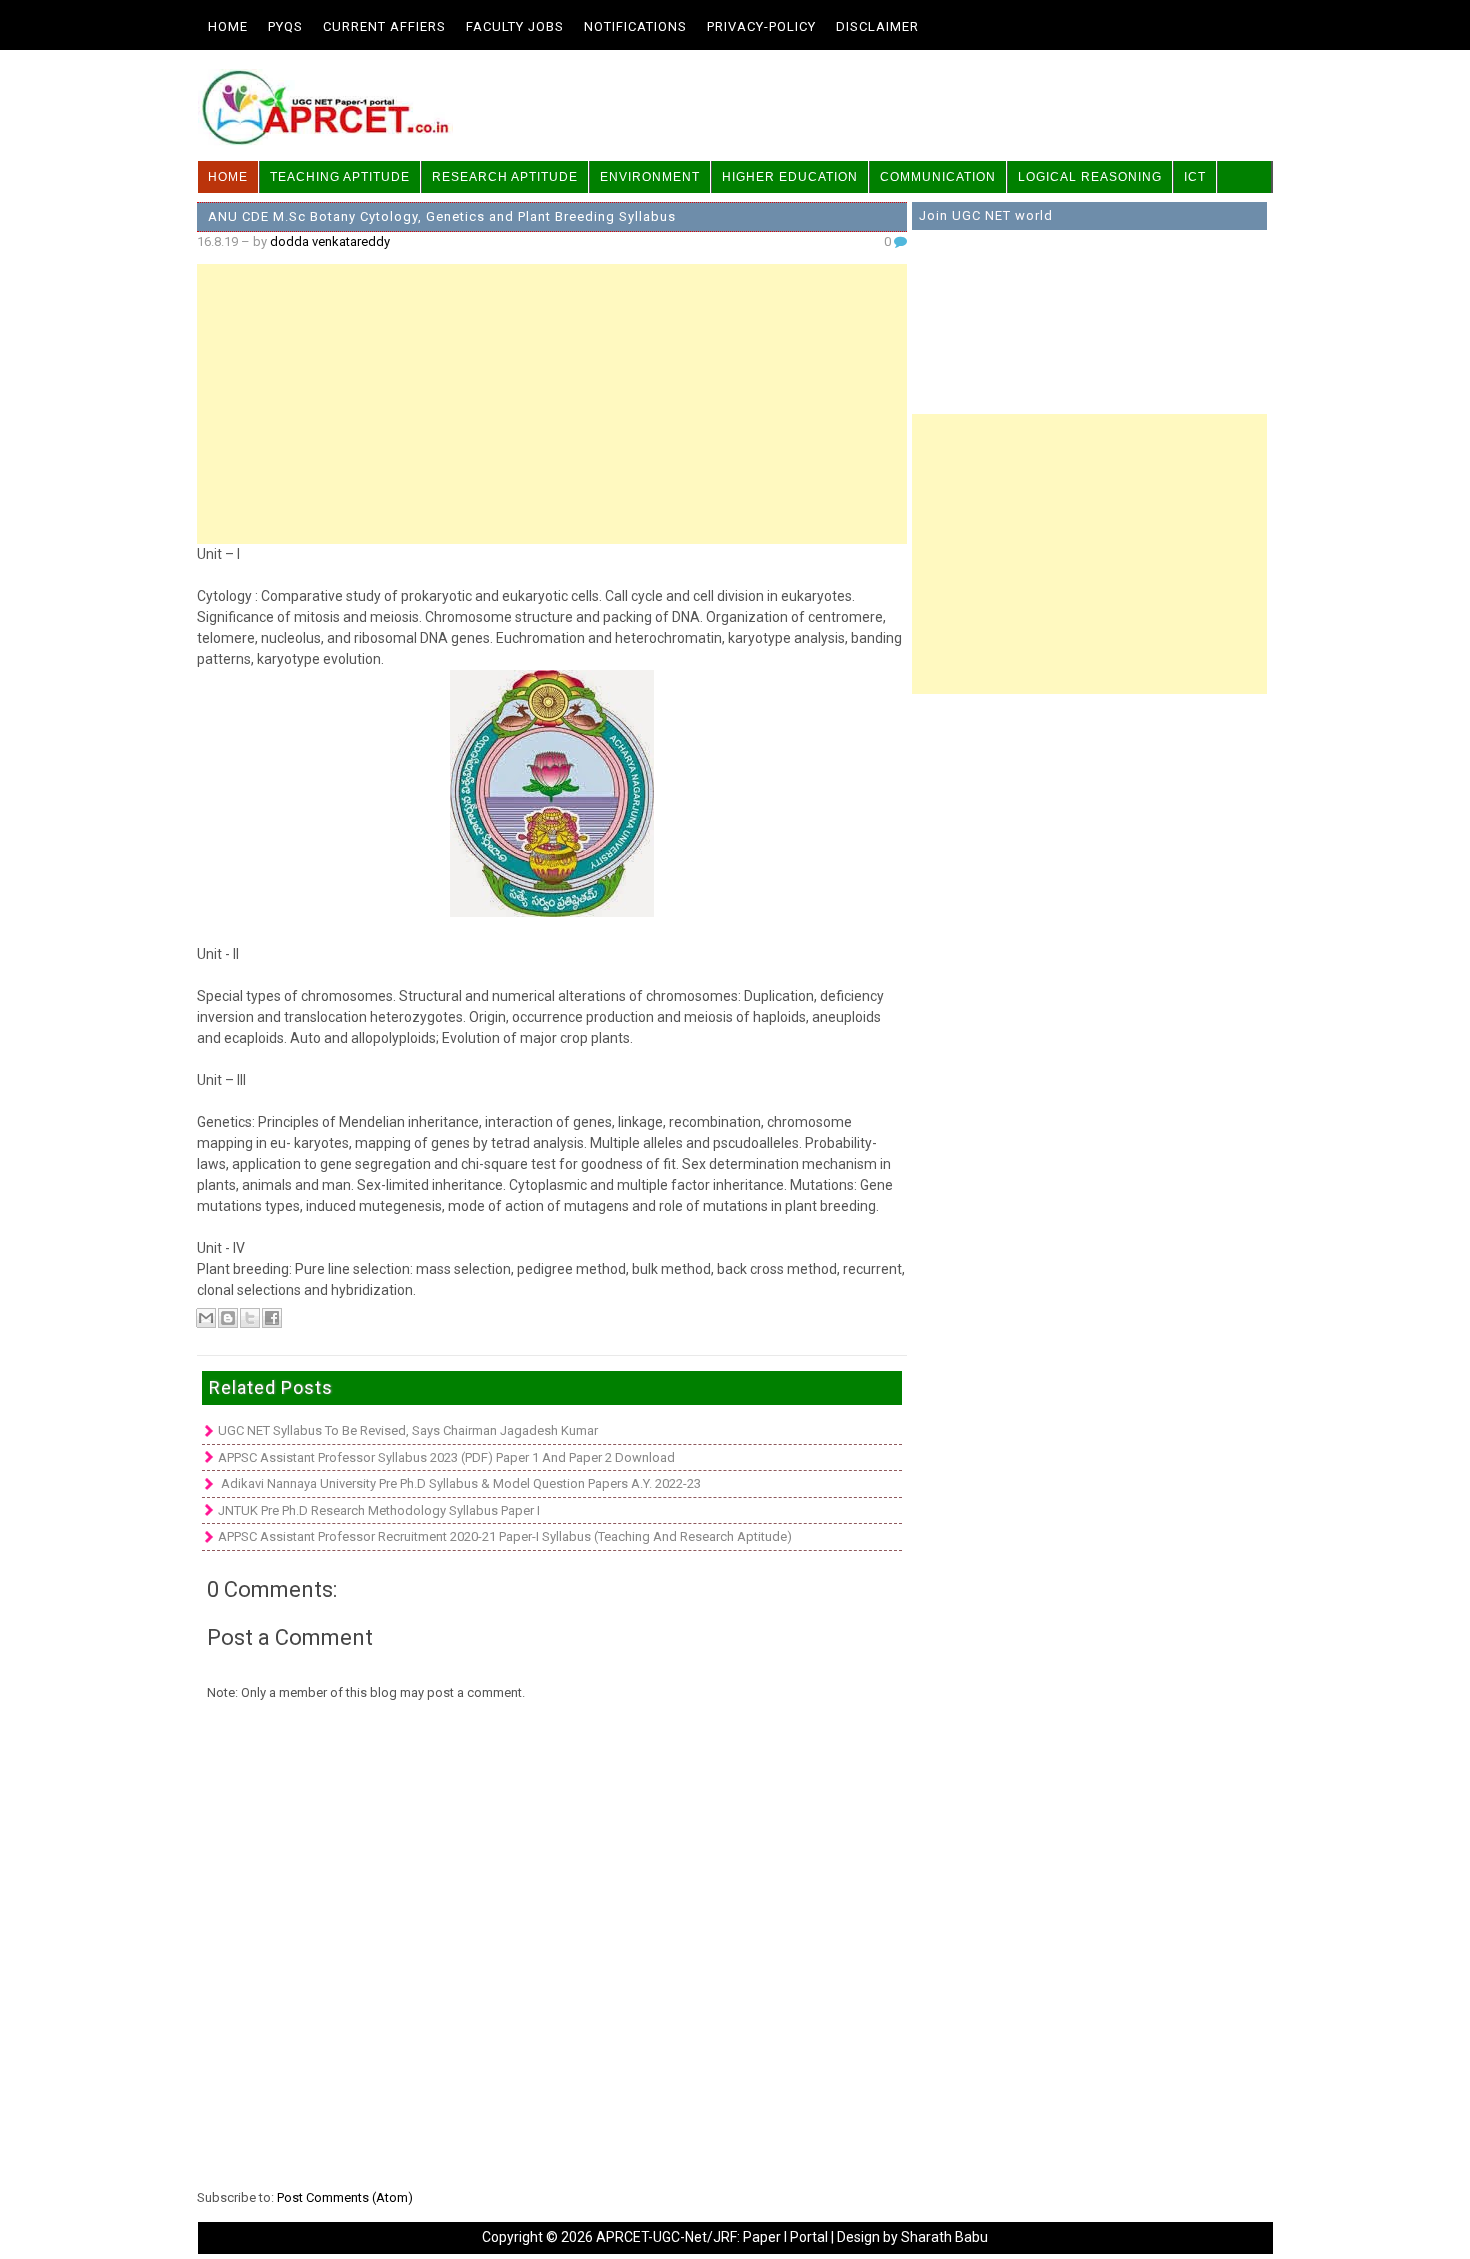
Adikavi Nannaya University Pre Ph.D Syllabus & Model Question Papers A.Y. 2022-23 (459, 1483)
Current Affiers (384, 26)
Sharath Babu (944, 2237)
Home (228, 26)
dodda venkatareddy (330, 241)
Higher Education (790, 177)
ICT (1195, 177)
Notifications (635, 26)
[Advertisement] (552, 404)
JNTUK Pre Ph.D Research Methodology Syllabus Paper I (379, 1510)
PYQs (285, 26)
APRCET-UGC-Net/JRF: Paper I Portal (712, 2237)
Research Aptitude (505, 177)
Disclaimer (877, 26)
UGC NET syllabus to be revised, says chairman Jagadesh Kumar (408, 1430)
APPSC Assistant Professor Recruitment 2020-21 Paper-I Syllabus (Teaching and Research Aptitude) (505, 1536)
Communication (938, 177)
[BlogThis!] (228, 1318)
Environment (650, 177)
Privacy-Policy (761, 26)
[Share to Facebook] (272, 1318)
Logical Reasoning (1090, 177)
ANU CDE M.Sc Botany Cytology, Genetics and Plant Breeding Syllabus (442, 216)
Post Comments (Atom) (345, 2197)
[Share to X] (250, 1318)
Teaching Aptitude (340, 177)
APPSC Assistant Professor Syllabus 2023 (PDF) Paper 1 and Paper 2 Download (446, 1457)
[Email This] (206, 1318)
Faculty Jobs (515, 26)
